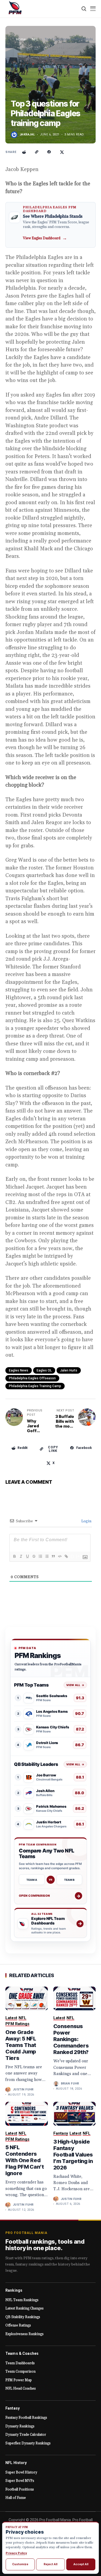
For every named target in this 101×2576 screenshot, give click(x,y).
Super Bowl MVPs (20, 2481)
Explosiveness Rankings (25, 2334)
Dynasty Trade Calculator (26, 2435)
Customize (20, 2564)
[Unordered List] (47, 1556)
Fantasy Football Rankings (26, 2418)
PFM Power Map (19, 2380)
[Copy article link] (37, 152)
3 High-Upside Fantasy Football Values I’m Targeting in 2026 (73, 2155)
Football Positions (20, 2489)
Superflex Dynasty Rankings (28, 2443)
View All (75, 1685)
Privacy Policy (16, 2553)
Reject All (50, 2564)
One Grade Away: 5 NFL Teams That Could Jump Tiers (21, 2045)
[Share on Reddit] (24, 152)
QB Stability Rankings (23, 2317)
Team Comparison (20, 2372)
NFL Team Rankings (22, 2300)
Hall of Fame (16, 2498)
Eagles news (19, 1370)
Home (21, 39)
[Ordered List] (40, 1556)
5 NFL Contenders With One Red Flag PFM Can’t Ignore (25, 2160)
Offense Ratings (18, 2325)
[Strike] (34, 1556)
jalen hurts (69, 1370)
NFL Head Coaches (21, 2389)
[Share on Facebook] (49, 152)
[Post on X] (62, 152)
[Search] (84, 9)
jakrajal (27, 134)
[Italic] (21, 1556)
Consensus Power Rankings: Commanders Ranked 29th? (71, 2039)
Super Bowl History (21, 2472)
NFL (35, 39)
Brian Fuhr (70, 2084)
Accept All (81, 2564)
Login (86, 1521)
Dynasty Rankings (20, 2426)
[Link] (66, 1556)
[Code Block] (60, 1556)
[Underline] (27, 1556)
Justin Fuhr (23, 2089)
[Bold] (14, 1556)
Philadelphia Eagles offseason (32, 1378)
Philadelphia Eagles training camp (35, 1386)
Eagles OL (44, 1370)
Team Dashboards (20, 2363)
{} (72, 1556)
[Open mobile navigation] (93, 9)
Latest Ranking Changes (25, 2308)
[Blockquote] (53, 1556)
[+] (79, 1556)
